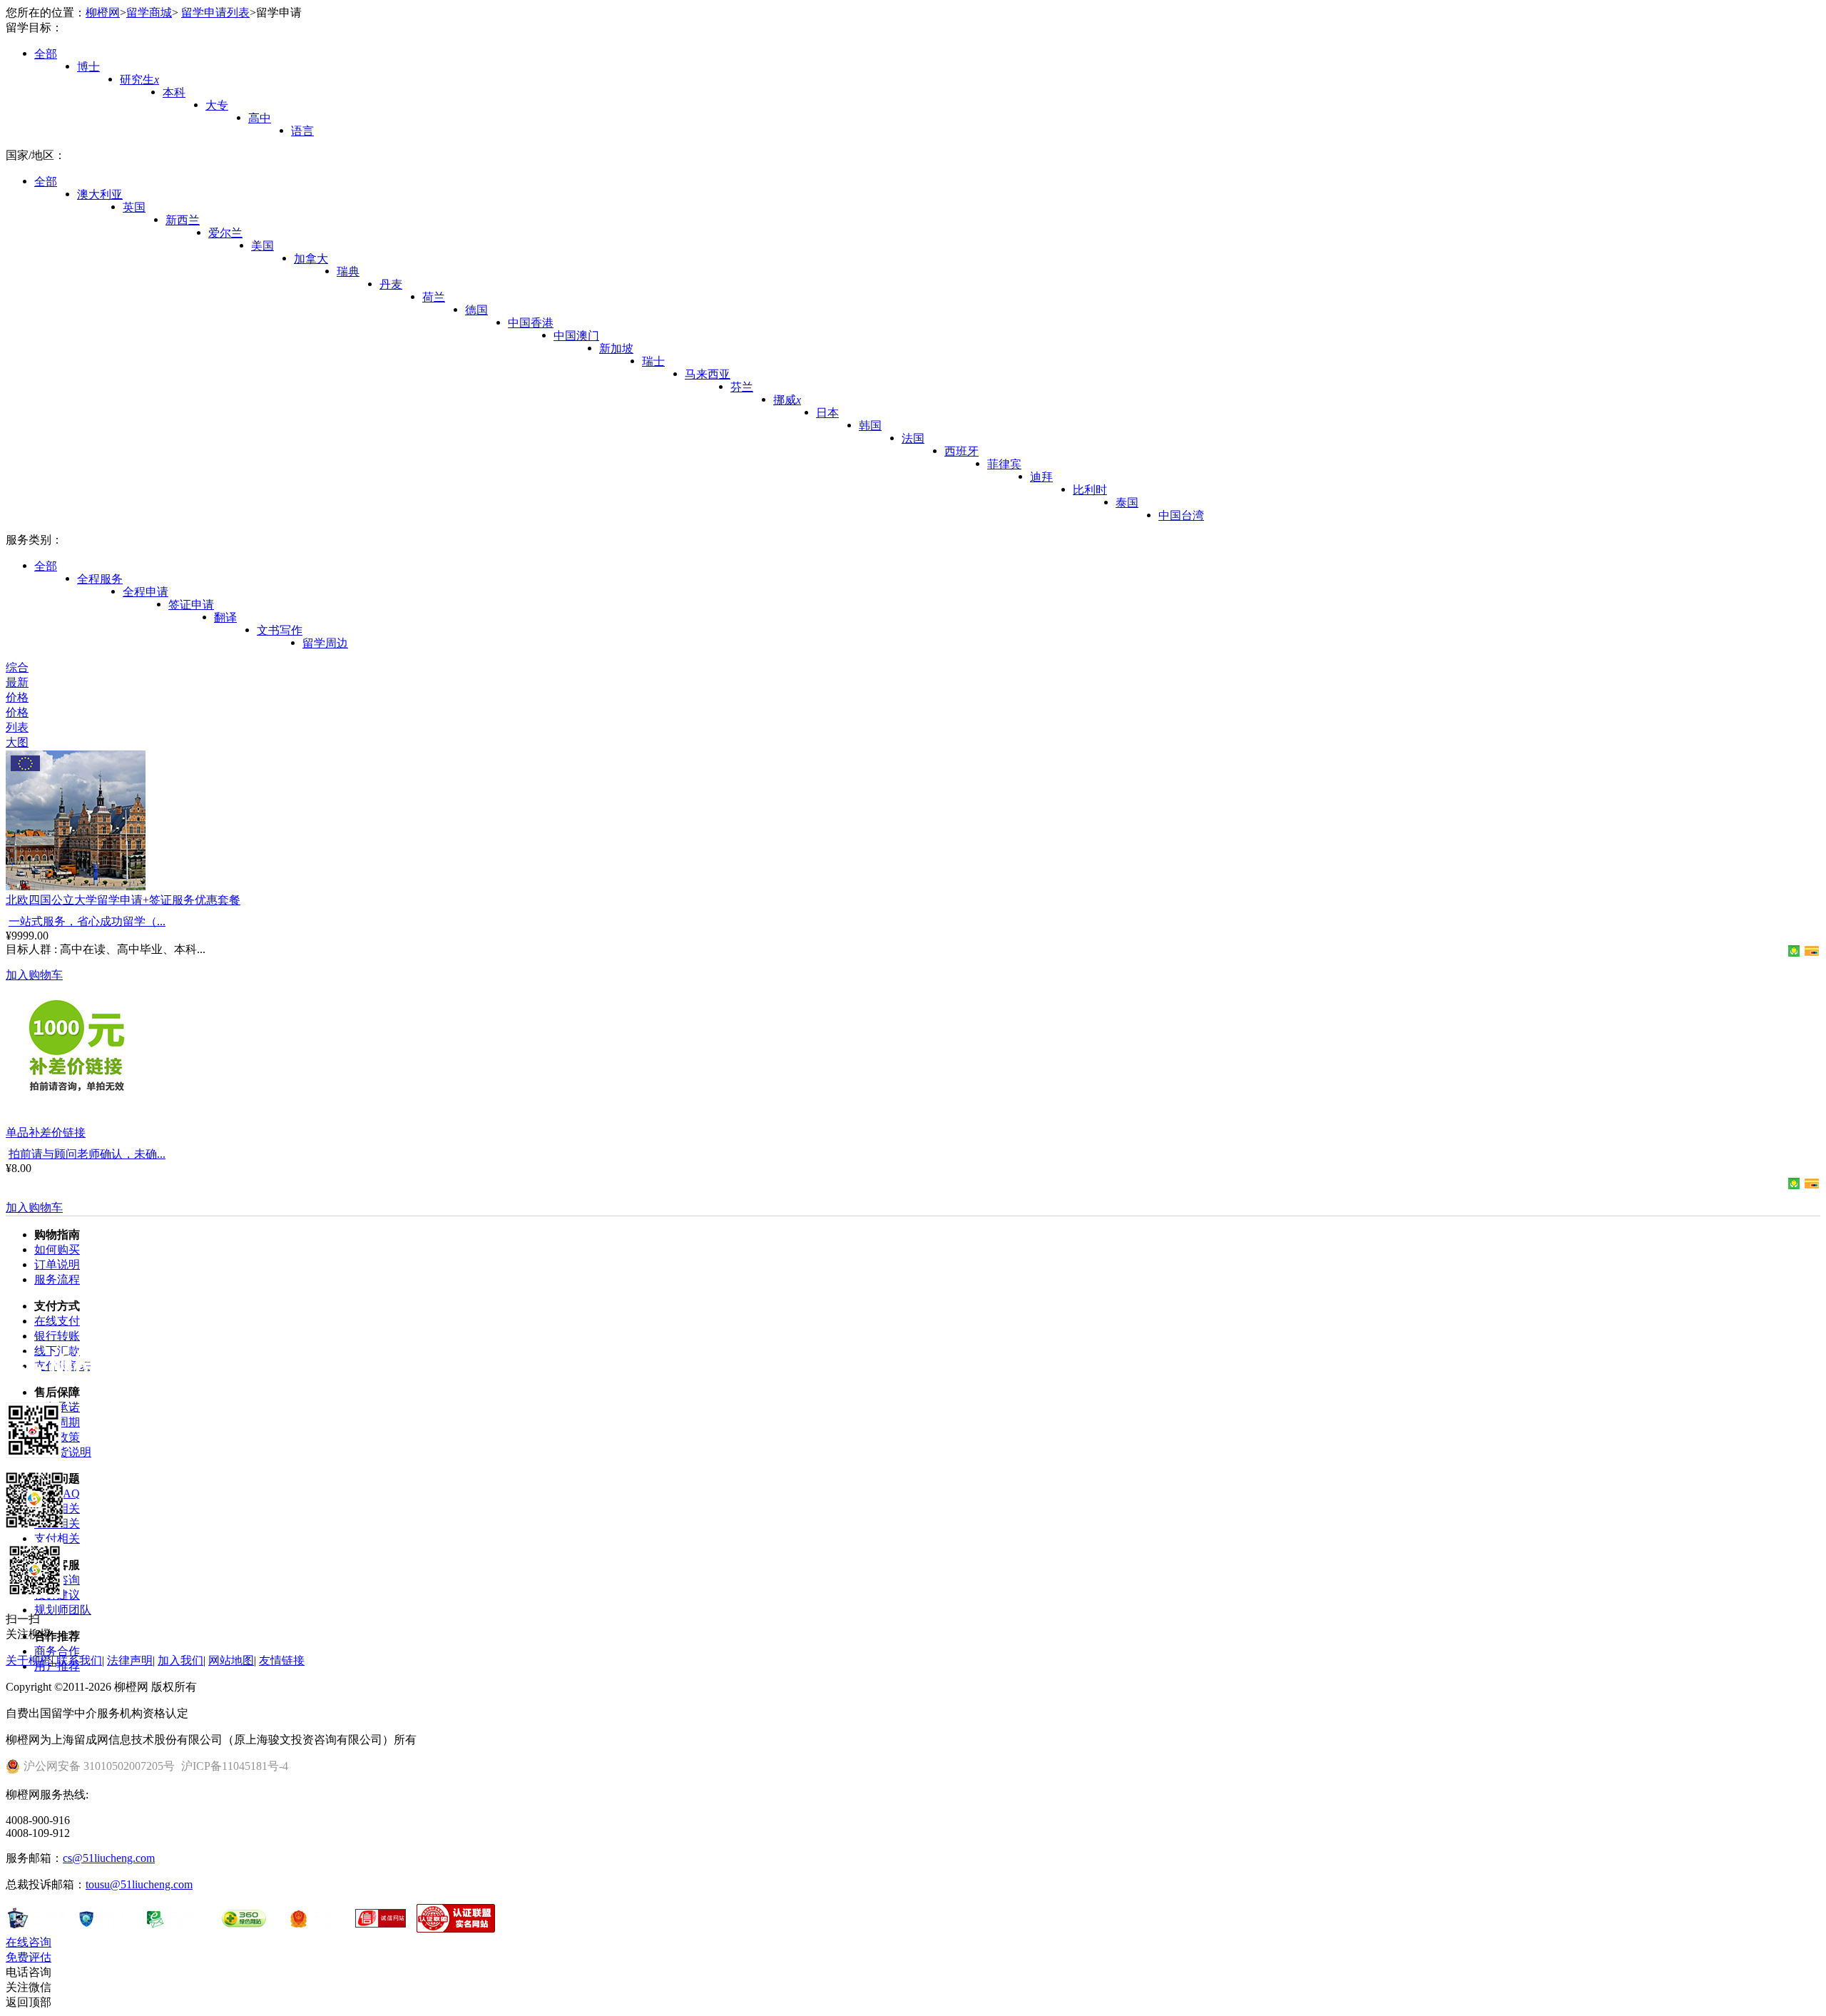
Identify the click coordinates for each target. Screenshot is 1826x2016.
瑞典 (348, 271)
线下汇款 (57, 1351)
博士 (88, 67)
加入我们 (180, 1660)
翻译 (225, 617)
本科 (174, 92)
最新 (17, 682)
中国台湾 (1181, 515)
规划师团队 (63, 1610)
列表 (17, 727)
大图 (17, 742)
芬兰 (742, 387)
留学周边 (325, 643)
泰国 (1127, 503)
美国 (262, 246)
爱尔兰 (225, 233)
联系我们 (79, 1660)
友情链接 (282, 1660)
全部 (46, 54)
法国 (913, 438)
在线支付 (57, 1321)
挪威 (787, 400)
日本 (827, 413)
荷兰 (434, 297)
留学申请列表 (215, 12)
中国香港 (531, 323)
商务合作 (57, 1651)
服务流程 (57, 1279)
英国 (134, 207)
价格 (17, 697)
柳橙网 (103, 12)
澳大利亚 (100, 194)
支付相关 (57, 1538)
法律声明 (130, 1660)
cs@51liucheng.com (109, 1858)
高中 (260, 118)
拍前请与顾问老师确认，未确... (87, 1154)
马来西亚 (708, 374)
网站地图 (231, 1660)
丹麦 (391, 284)
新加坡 (616, 348)
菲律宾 (1004, 464)
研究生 (139, 80)
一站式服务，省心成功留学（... (87, 921)
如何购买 (57, 1249)
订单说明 (57, 1264)
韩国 (870, 426)
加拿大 (311, 259)
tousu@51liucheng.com (139, 1884)
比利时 (1090, 490)
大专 (217, 105)
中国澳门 (576, 336)
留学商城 (149, 12)
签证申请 (191, 605)
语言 (302, 131)
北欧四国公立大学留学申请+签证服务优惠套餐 (123, 900)
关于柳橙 (29, 1660)
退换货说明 (63, 1452)
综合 (17, 667)
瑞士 (653, 361)
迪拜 (1041, 477)
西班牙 (962, 451)
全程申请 (146, 592)
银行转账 (57, 1336)
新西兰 (183, 220)
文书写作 (280, 630)
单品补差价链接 (46, 1132)
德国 (476, 310)
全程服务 (100, 579)
